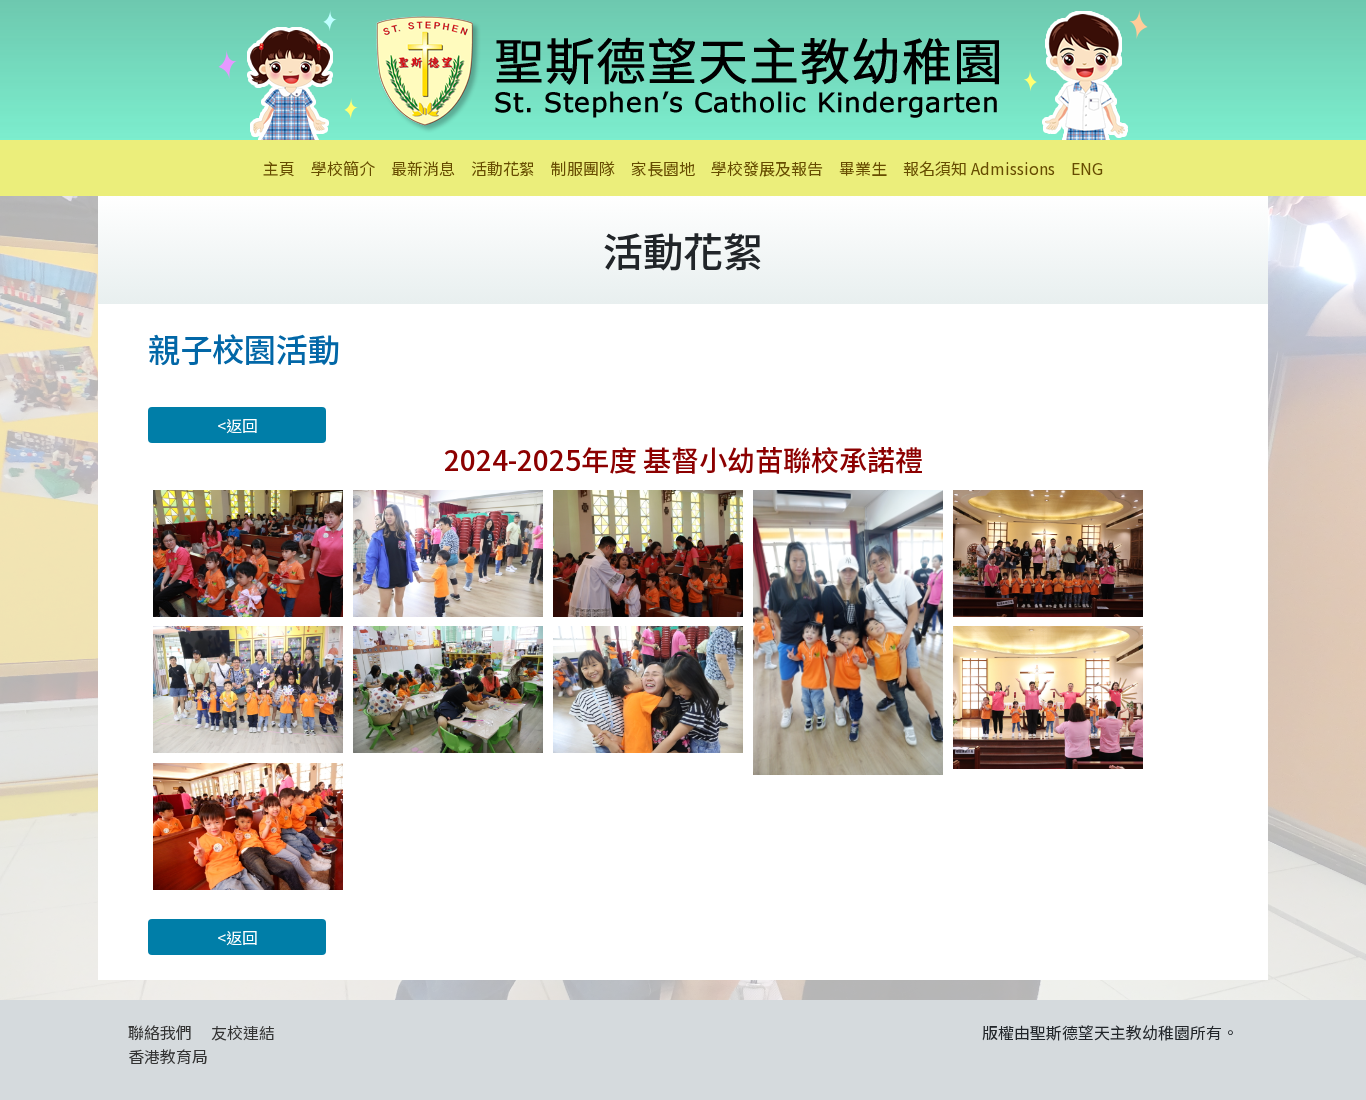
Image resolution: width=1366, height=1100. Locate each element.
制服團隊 (583, 168)
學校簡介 (343, 168)
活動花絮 (503, 168)
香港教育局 (168, 1056)
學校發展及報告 (767, 168)
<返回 (237, 425)
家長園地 (663, 168)
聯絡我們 (160, 1032)
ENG (1087, 168)
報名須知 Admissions (979, 168)
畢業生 (863, 168)
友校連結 (243, 1032)
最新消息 (423, 168)
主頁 (279, 168)
